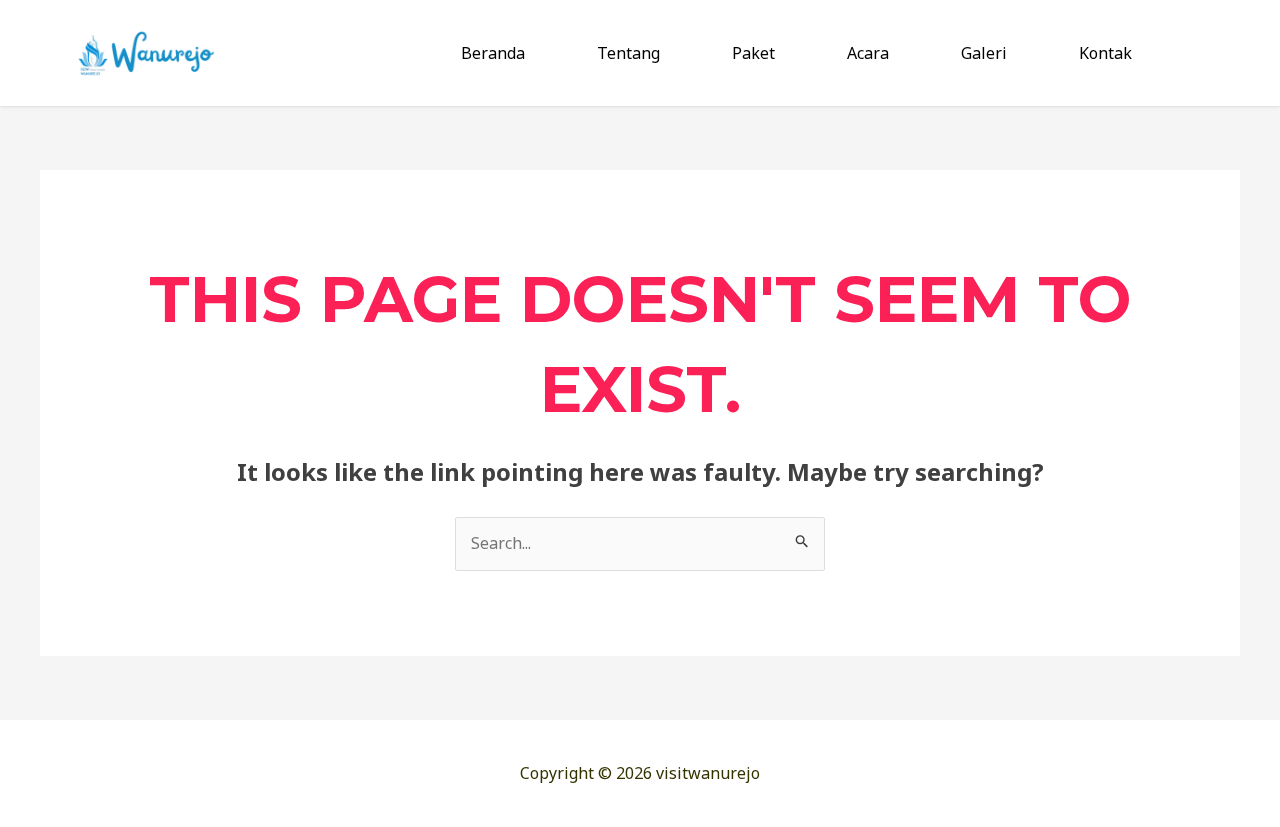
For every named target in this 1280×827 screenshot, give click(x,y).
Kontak (1105, 53)
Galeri (984, 53)
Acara (868, 53)
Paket (753, 53)
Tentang (628, 53)
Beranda (493, 53)
